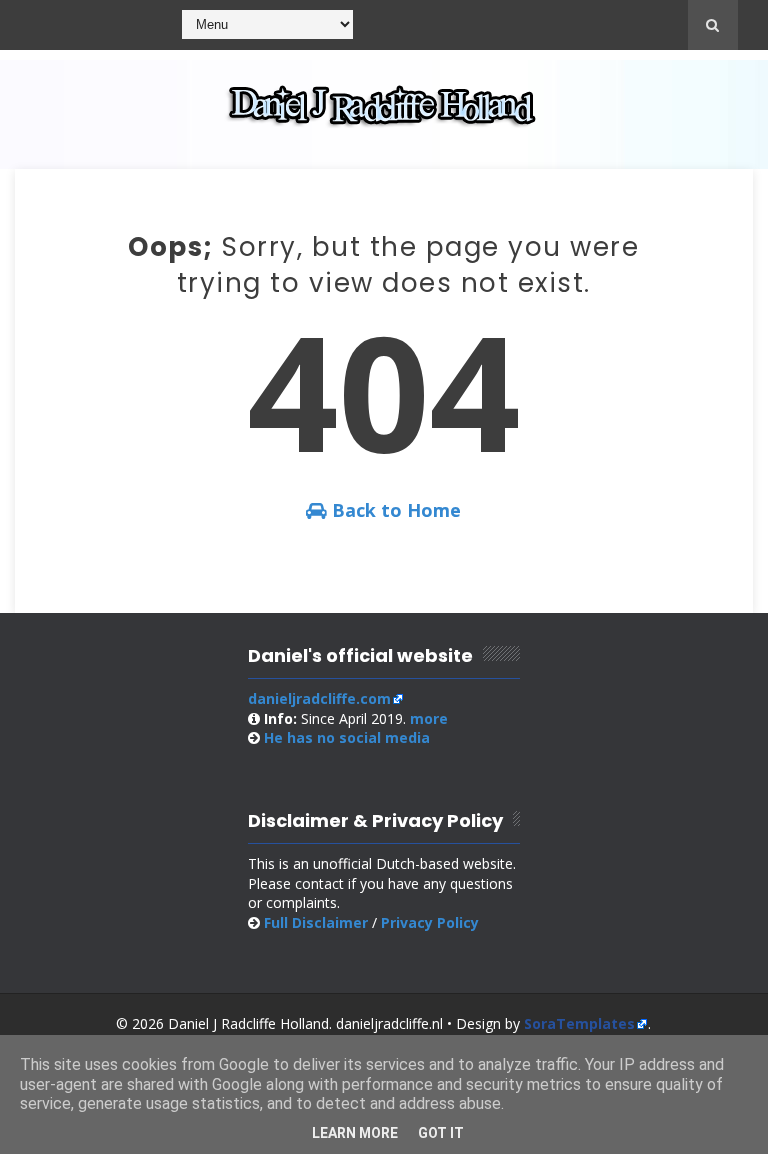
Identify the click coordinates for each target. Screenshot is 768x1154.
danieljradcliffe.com (319, 698)
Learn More (355, 1133)
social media (347, 737)
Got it (441, 1133)
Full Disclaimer (316, 922)
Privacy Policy (430, 922)
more (429, 718)
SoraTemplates (579, 1023)
